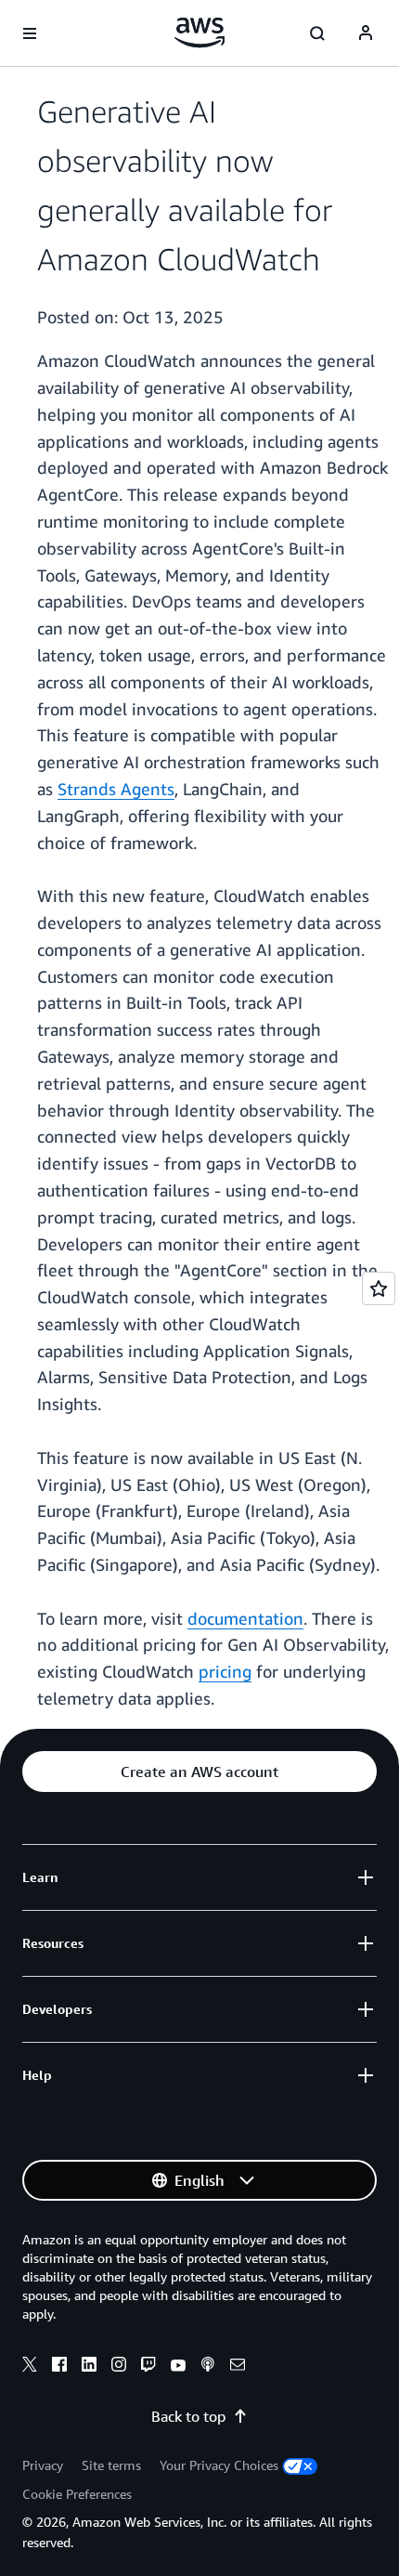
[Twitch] (148, 2367)
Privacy (43, 2465)
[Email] (238, 2367)
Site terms (111, 2465)
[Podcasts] (208, 2367)
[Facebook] (59, 2367)
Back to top (188, 2416)
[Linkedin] (89, 2367)
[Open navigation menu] (30, 33)
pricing (225, 1671)
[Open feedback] (379, 1288)
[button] (199, 1772)
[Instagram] (119, 2367)
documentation (245, 1618)
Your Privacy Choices (219, 2465)
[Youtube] (178, 2367)
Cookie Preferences (77, 2494)
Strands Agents (116, 789)
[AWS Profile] (366, 33)
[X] (30, 2367)
